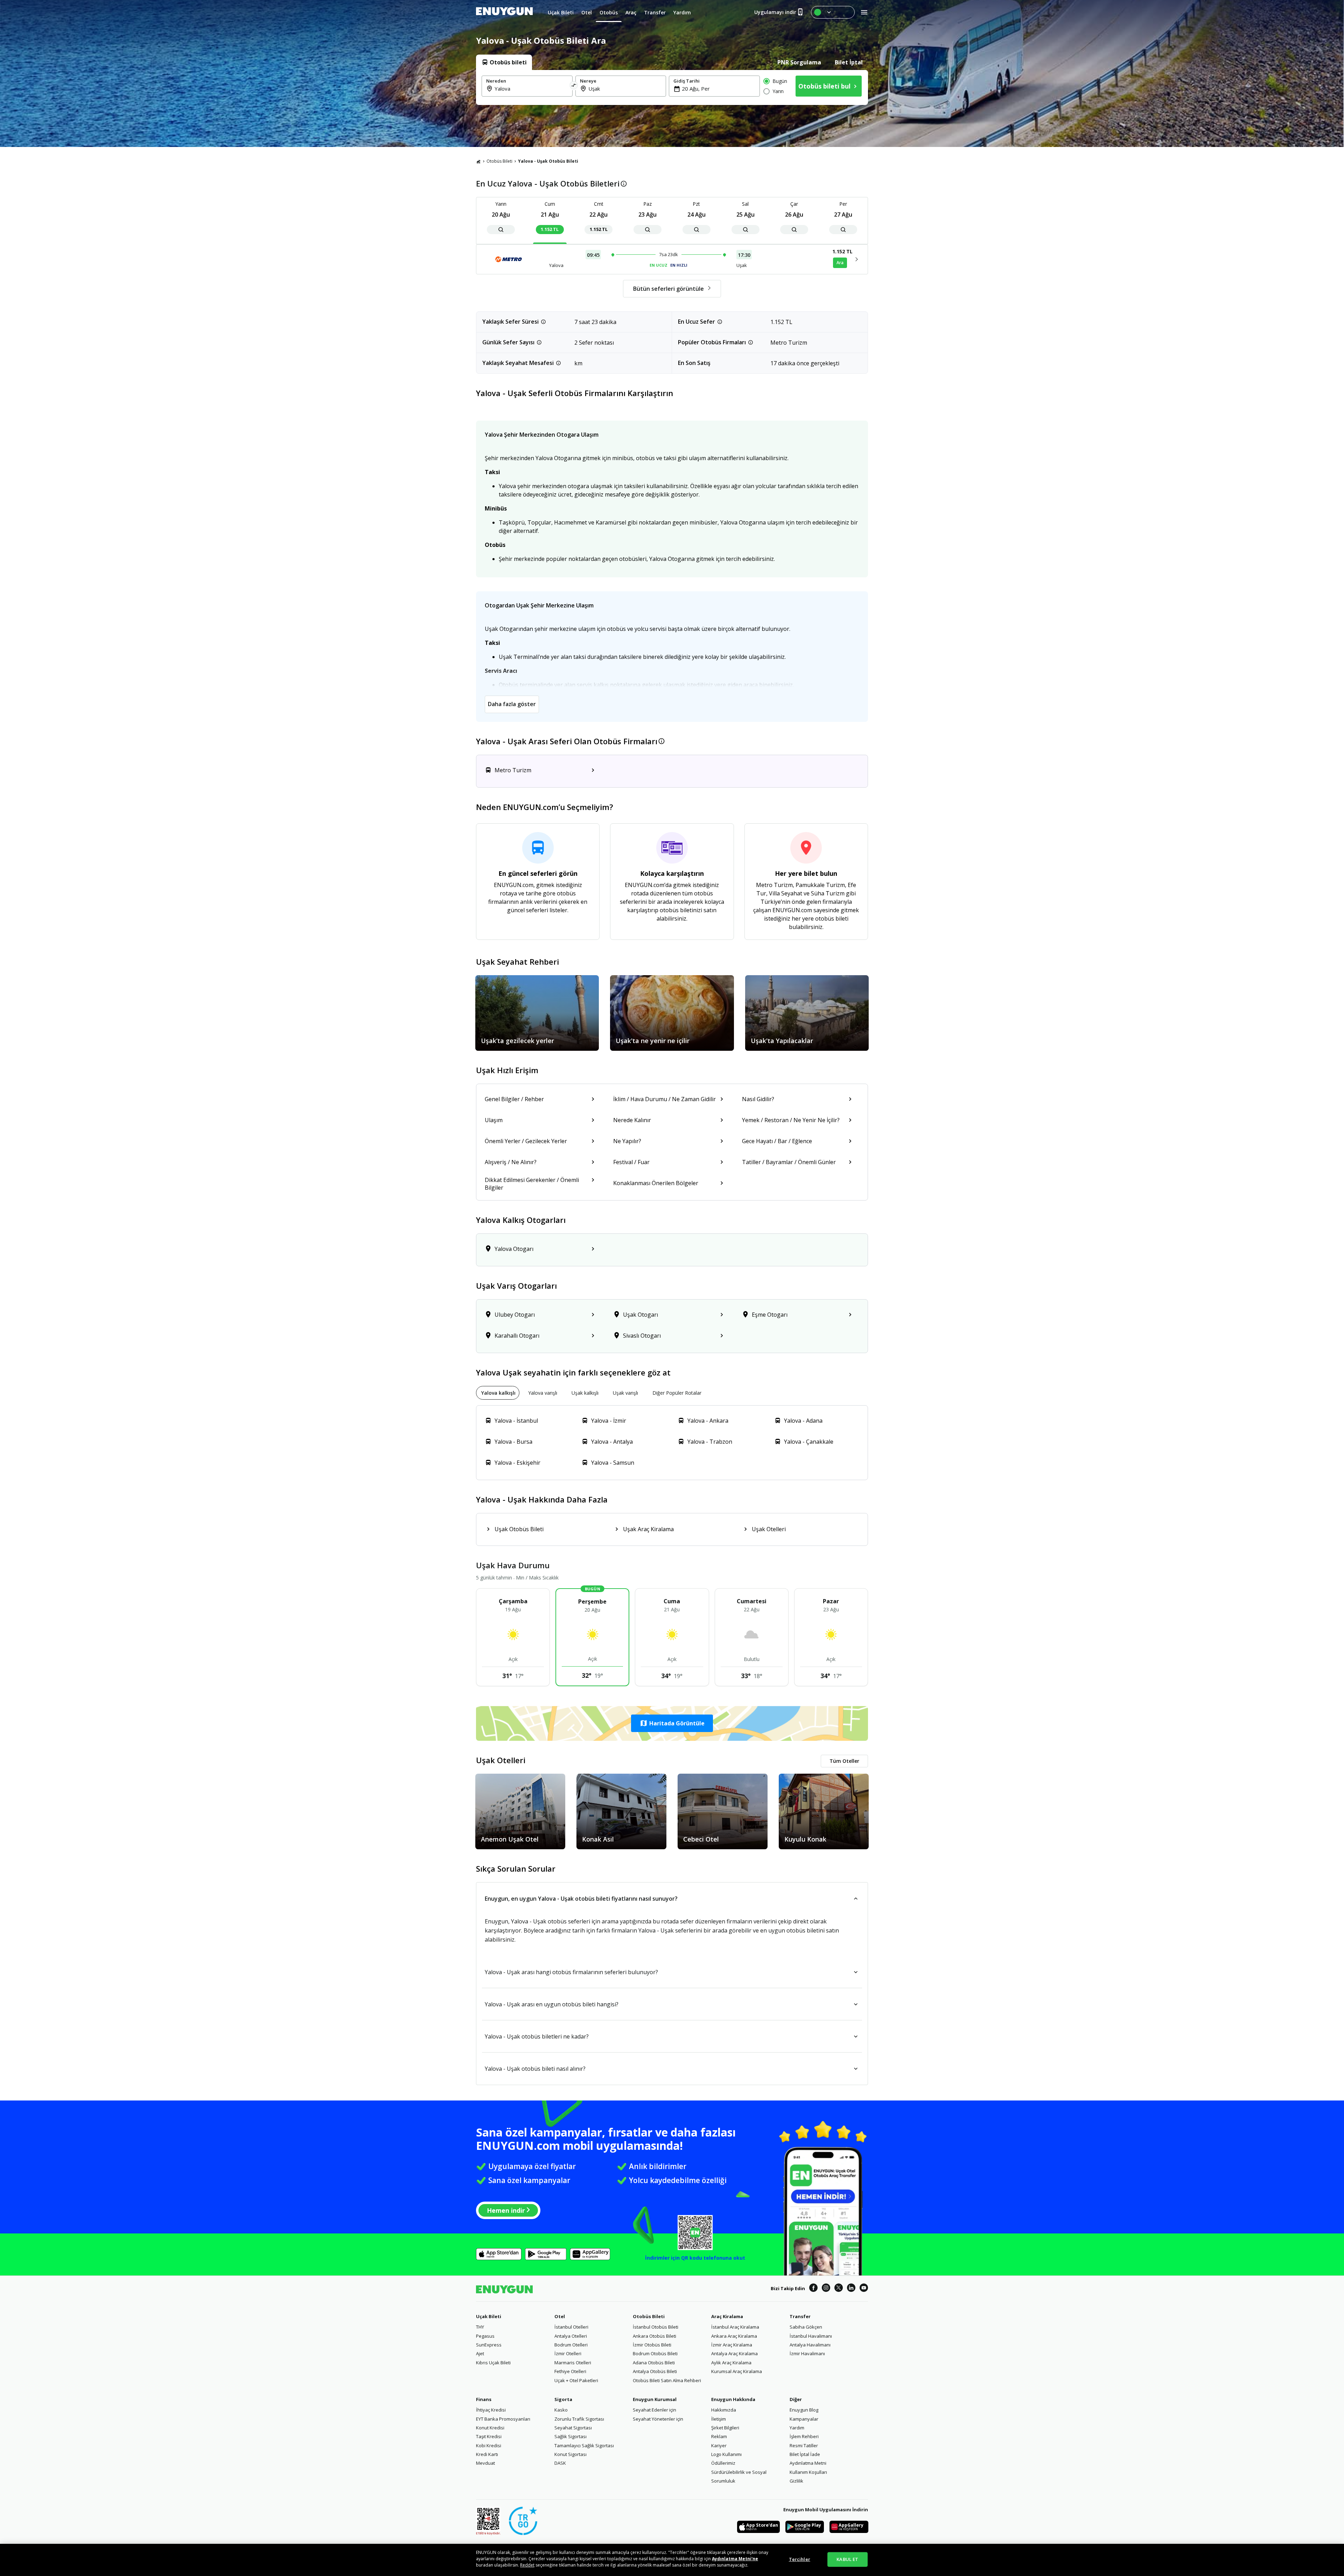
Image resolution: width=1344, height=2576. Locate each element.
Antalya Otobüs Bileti (655, 2371)
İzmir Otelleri (568, 2353)
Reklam (719, 2436)
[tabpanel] (672, 87)
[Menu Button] (833, 12)
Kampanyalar (804, 2419)
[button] (672, 1723)
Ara (840, 263)
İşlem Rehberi (804, 2436)
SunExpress (489, 2345)
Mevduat (485, 2463)
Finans (484, 2399)
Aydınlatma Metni (808, 2463)
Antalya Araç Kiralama (734, 2353)
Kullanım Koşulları (808, 2472)
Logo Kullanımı (726, 2454)
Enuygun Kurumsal (655, 2399)
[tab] (504, 62)
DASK (560, 2463)
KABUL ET (847, 2559)
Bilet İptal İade (805, 2454)
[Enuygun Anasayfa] (504, 12)
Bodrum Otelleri (571, 2345)
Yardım (797, 2428)
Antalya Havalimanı (810, 2345)
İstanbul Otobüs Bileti (656, 2327)
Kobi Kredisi (489, 2445)
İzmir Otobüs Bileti (652, 2345)
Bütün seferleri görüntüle (668, 289)
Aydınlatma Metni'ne (735, 2559)
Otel (560, 2316)
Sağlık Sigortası (570, 2436)
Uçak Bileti (489, 2316)
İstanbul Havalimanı (811, 2336)
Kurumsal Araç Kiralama (737, 2371)
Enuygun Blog (804, 2410)
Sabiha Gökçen (806, 2327)
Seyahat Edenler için (654, 2410)
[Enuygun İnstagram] (826, 2289)
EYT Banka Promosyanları (503, 2419)
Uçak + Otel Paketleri (576, 2380)
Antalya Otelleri (571, 2336)
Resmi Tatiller (804, 2445)
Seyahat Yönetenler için (658, 2419)
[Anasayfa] (478, 161)
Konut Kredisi (490, 2428)
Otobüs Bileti (499, 161)
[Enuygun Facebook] (813, 2289)
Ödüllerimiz (723, 2463)
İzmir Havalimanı (807, 2353)
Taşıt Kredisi (489, 2436)
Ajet (480, 2353)
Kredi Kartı (487, 2454)
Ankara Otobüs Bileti (654, 2336)
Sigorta (563, 2399)
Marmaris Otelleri (573, 2363)
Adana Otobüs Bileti (654, 2363)
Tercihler (800, 2559)
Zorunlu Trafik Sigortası (579, 2419)
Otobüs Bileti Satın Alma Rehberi (667, 2380)
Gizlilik (796, 2481)
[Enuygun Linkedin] (851, 2289)
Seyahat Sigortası (573, 2428)
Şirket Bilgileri (725, 2428)
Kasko (561, 2410)
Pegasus (485, 2336)
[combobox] (531, 89)
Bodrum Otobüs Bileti (655, 2353)
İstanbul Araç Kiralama (735, 2327)
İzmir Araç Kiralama (732, 2345)
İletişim (719, 2419)
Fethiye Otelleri (570, 2371)
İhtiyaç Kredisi (491, 2410)
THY (480, 2327)
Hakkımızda (724, 2410)
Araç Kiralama (727, 2316)
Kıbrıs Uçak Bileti (493, 2363)
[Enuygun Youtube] (864, 2289)
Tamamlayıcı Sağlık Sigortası (584, 2445)
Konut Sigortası (570, 2454)
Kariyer (719, 2445)
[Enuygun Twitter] (839, 2289)
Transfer (800, 2316)
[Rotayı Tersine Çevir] (574, 86)
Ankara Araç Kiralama (734, 2336)
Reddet (527, 2565)
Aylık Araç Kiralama (731, 2363)
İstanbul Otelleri (571, 2327)
